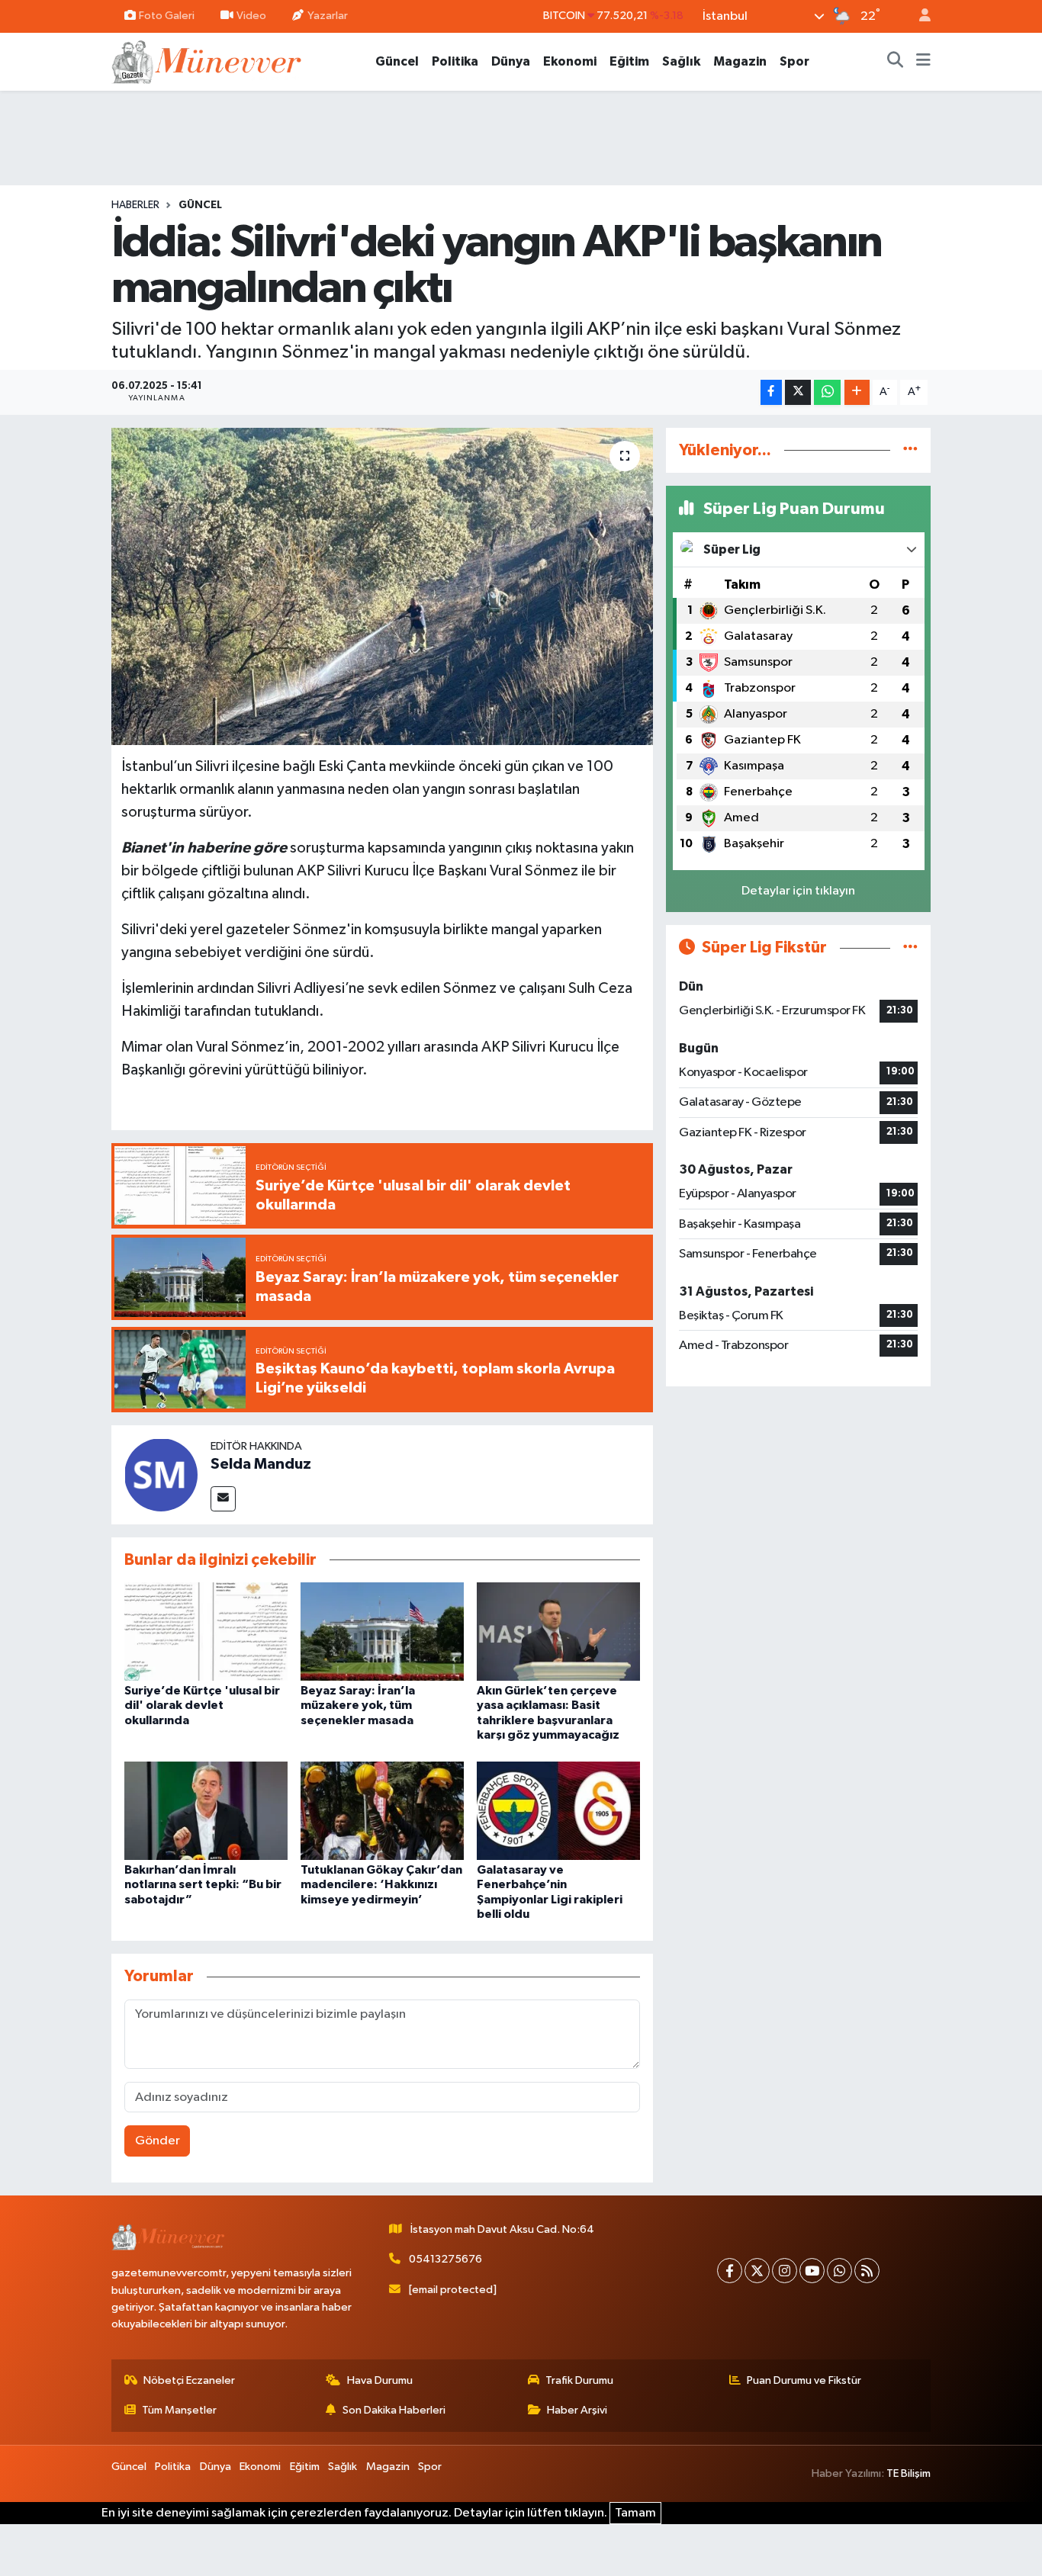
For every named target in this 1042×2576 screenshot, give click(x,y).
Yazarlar (328, 16)
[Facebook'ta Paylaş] (771, 392)
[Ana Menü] (923, 62)
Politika (455, 61)
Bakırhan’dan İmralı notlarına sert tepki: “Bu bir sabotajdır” (203, 1884)
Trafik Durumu (579, 2380)
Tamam (635, 2513)
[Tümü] (910, 450)
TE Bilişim (909, 2473)
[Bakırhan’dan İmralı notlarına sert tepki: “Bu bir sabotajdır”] (206, 1811)
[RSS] (867, 2271)
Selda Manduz (261, 1464)
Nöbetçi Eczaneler (189, 2380)
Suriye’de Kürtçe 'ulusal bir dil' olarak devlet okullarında (202, 1705)
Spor (794, 61)
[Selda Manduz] (161, 1474)
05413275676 (445, 2259)
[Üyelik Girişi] (918, 16)
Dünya (511, 61)
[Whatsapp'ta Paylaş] (827, 392)
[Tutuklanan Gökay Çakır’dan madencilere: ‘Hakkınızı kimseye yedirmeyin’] (382, 1811)
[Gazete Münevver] (207, 61)
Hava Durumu (380, 2380)
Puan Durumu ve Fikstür (804, 2380)
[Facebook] (730, 2271)
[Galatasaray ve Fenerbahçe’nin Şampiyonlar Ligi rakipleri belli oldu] (558, 1811)
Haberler (135, 205)
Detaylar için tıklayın (798, 891)
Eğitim (629, 61)
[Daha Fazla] (857, 392)
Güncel (397, 61)
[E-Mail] (223, 1499)
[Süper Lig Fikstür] (910, 948)
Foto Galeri (167, 16)
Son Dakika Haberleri (394, 2410)
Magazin (740, 61)
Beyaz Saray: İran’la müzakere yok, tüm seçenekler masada (358, 1705)
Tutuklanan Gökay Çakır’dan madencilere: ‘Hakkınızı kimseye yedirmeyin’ (381, 1884)
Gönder (158, 2141)
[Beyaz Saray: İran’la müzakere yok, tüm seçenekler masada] (382, 1632)
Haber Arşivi (577, 2410)
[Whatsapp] (839, 2271)
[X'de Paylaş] (798, 392)
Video (251, 16)
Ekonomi (570, 61)
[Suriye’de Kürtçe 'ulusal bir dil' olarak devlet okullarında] (206, 1632)
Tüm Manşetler (179, 2410)
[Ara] (896, 62)
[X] (757, 2271)
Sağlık (681, 61)
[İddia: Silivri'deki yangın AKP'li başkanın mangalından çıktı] (383, 586)
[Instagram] (785, 2271)
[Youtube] (812, 2271)
